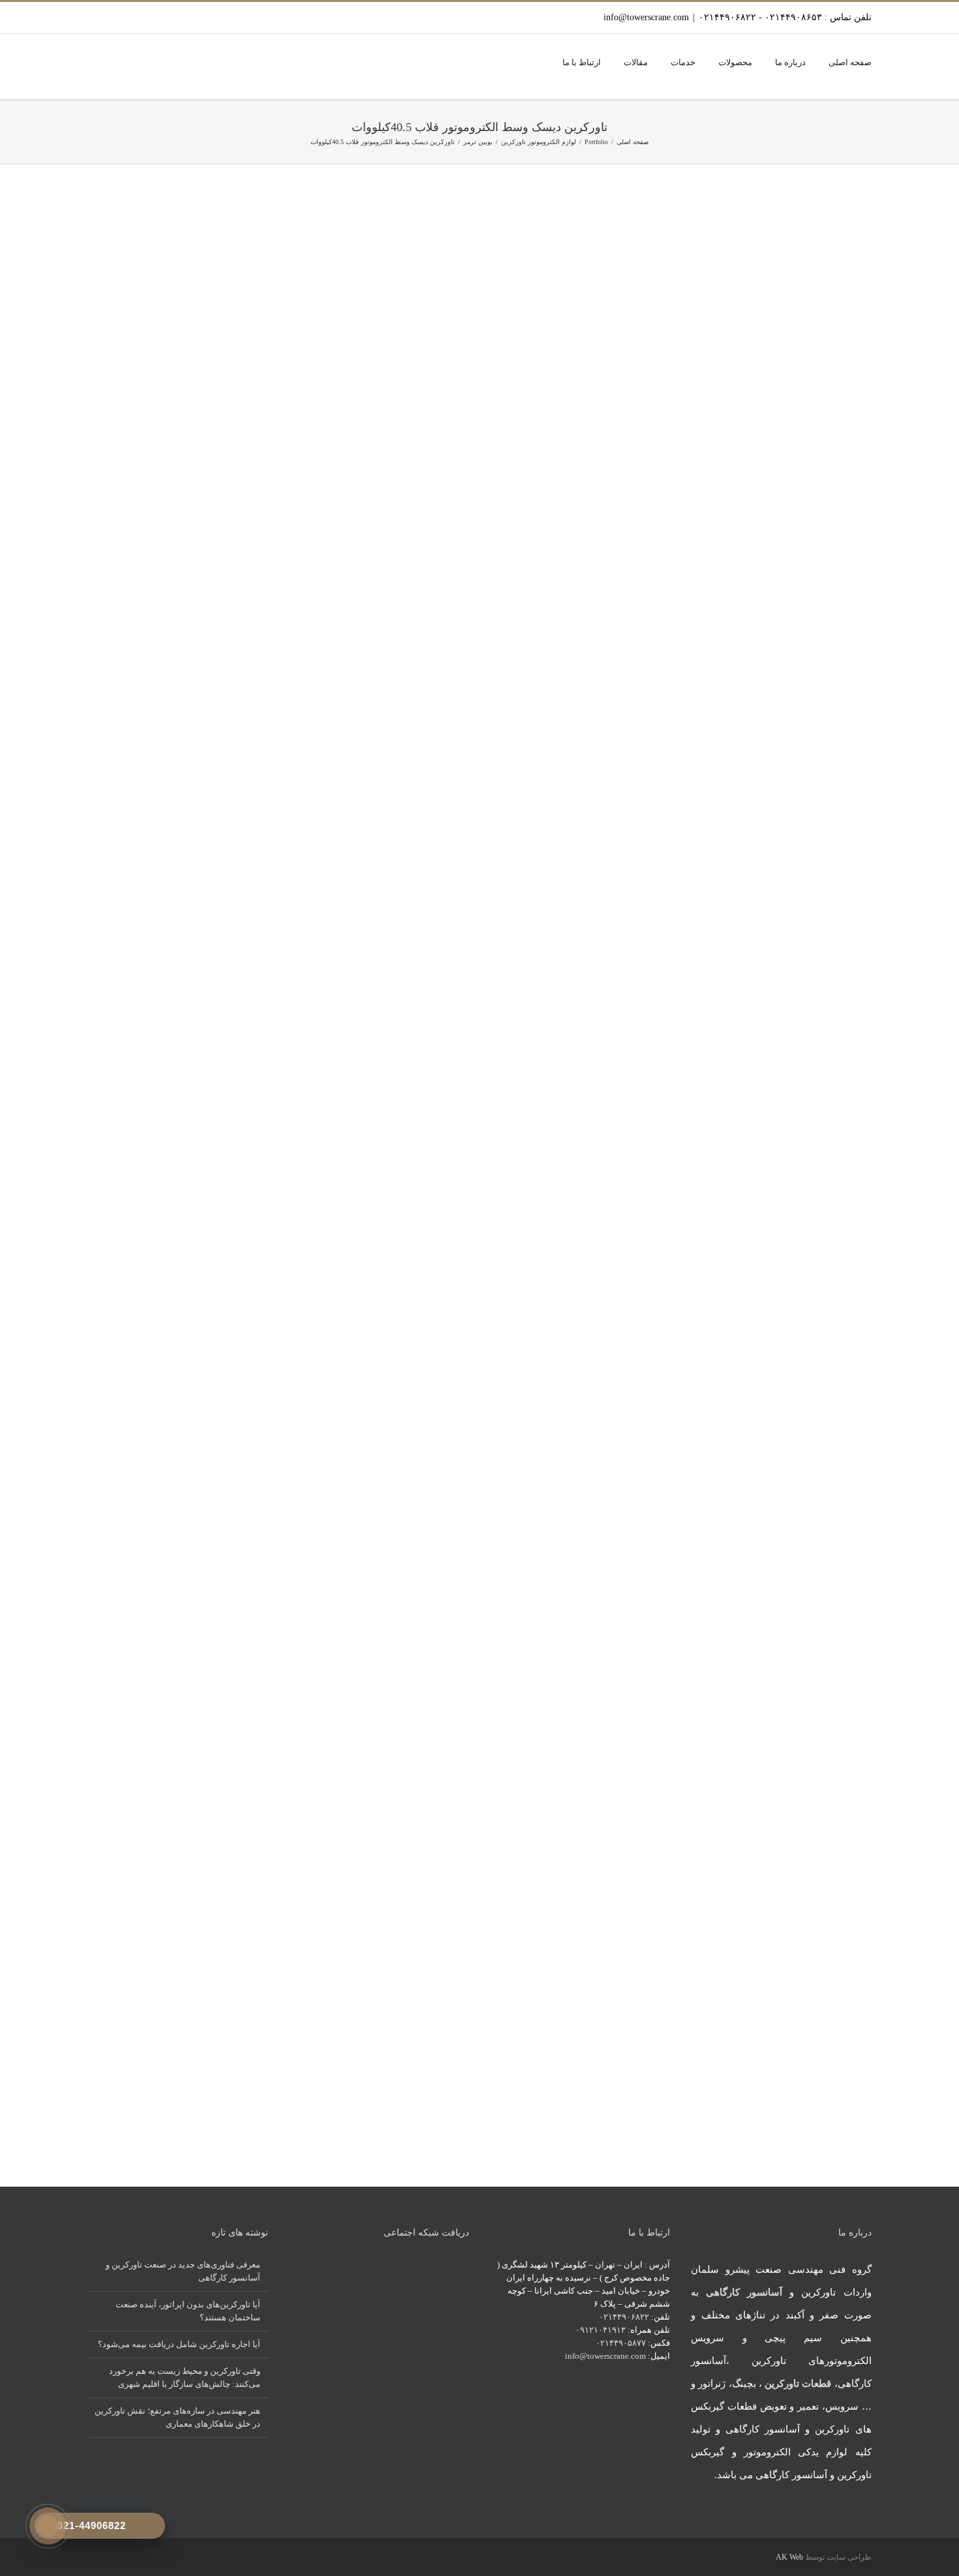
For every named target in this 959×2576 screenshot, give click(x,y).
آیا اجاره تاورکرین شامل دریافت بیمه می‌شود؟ (179, 2344)
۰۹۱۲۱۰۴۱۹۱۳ (601, 2330)
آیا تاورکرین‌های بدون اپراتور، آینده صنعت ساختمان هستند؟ (188, 2311)
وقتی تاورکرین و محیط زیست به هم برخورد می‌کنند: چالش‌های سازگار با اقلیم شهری (185, 2377)
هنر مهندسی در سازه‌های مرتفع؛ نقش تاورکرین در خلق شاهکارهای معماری (177, 2417)
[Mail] (465, 2264)
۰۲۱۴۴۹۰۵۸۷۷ (621, 2343)
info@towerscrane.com (646, 17)
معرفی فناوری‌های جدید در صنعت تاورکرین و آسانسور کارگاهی (183, 2271)
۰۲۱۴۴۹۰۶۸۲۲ (624, 2317)
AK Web (789, 2557)
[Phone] (448, 2264)
